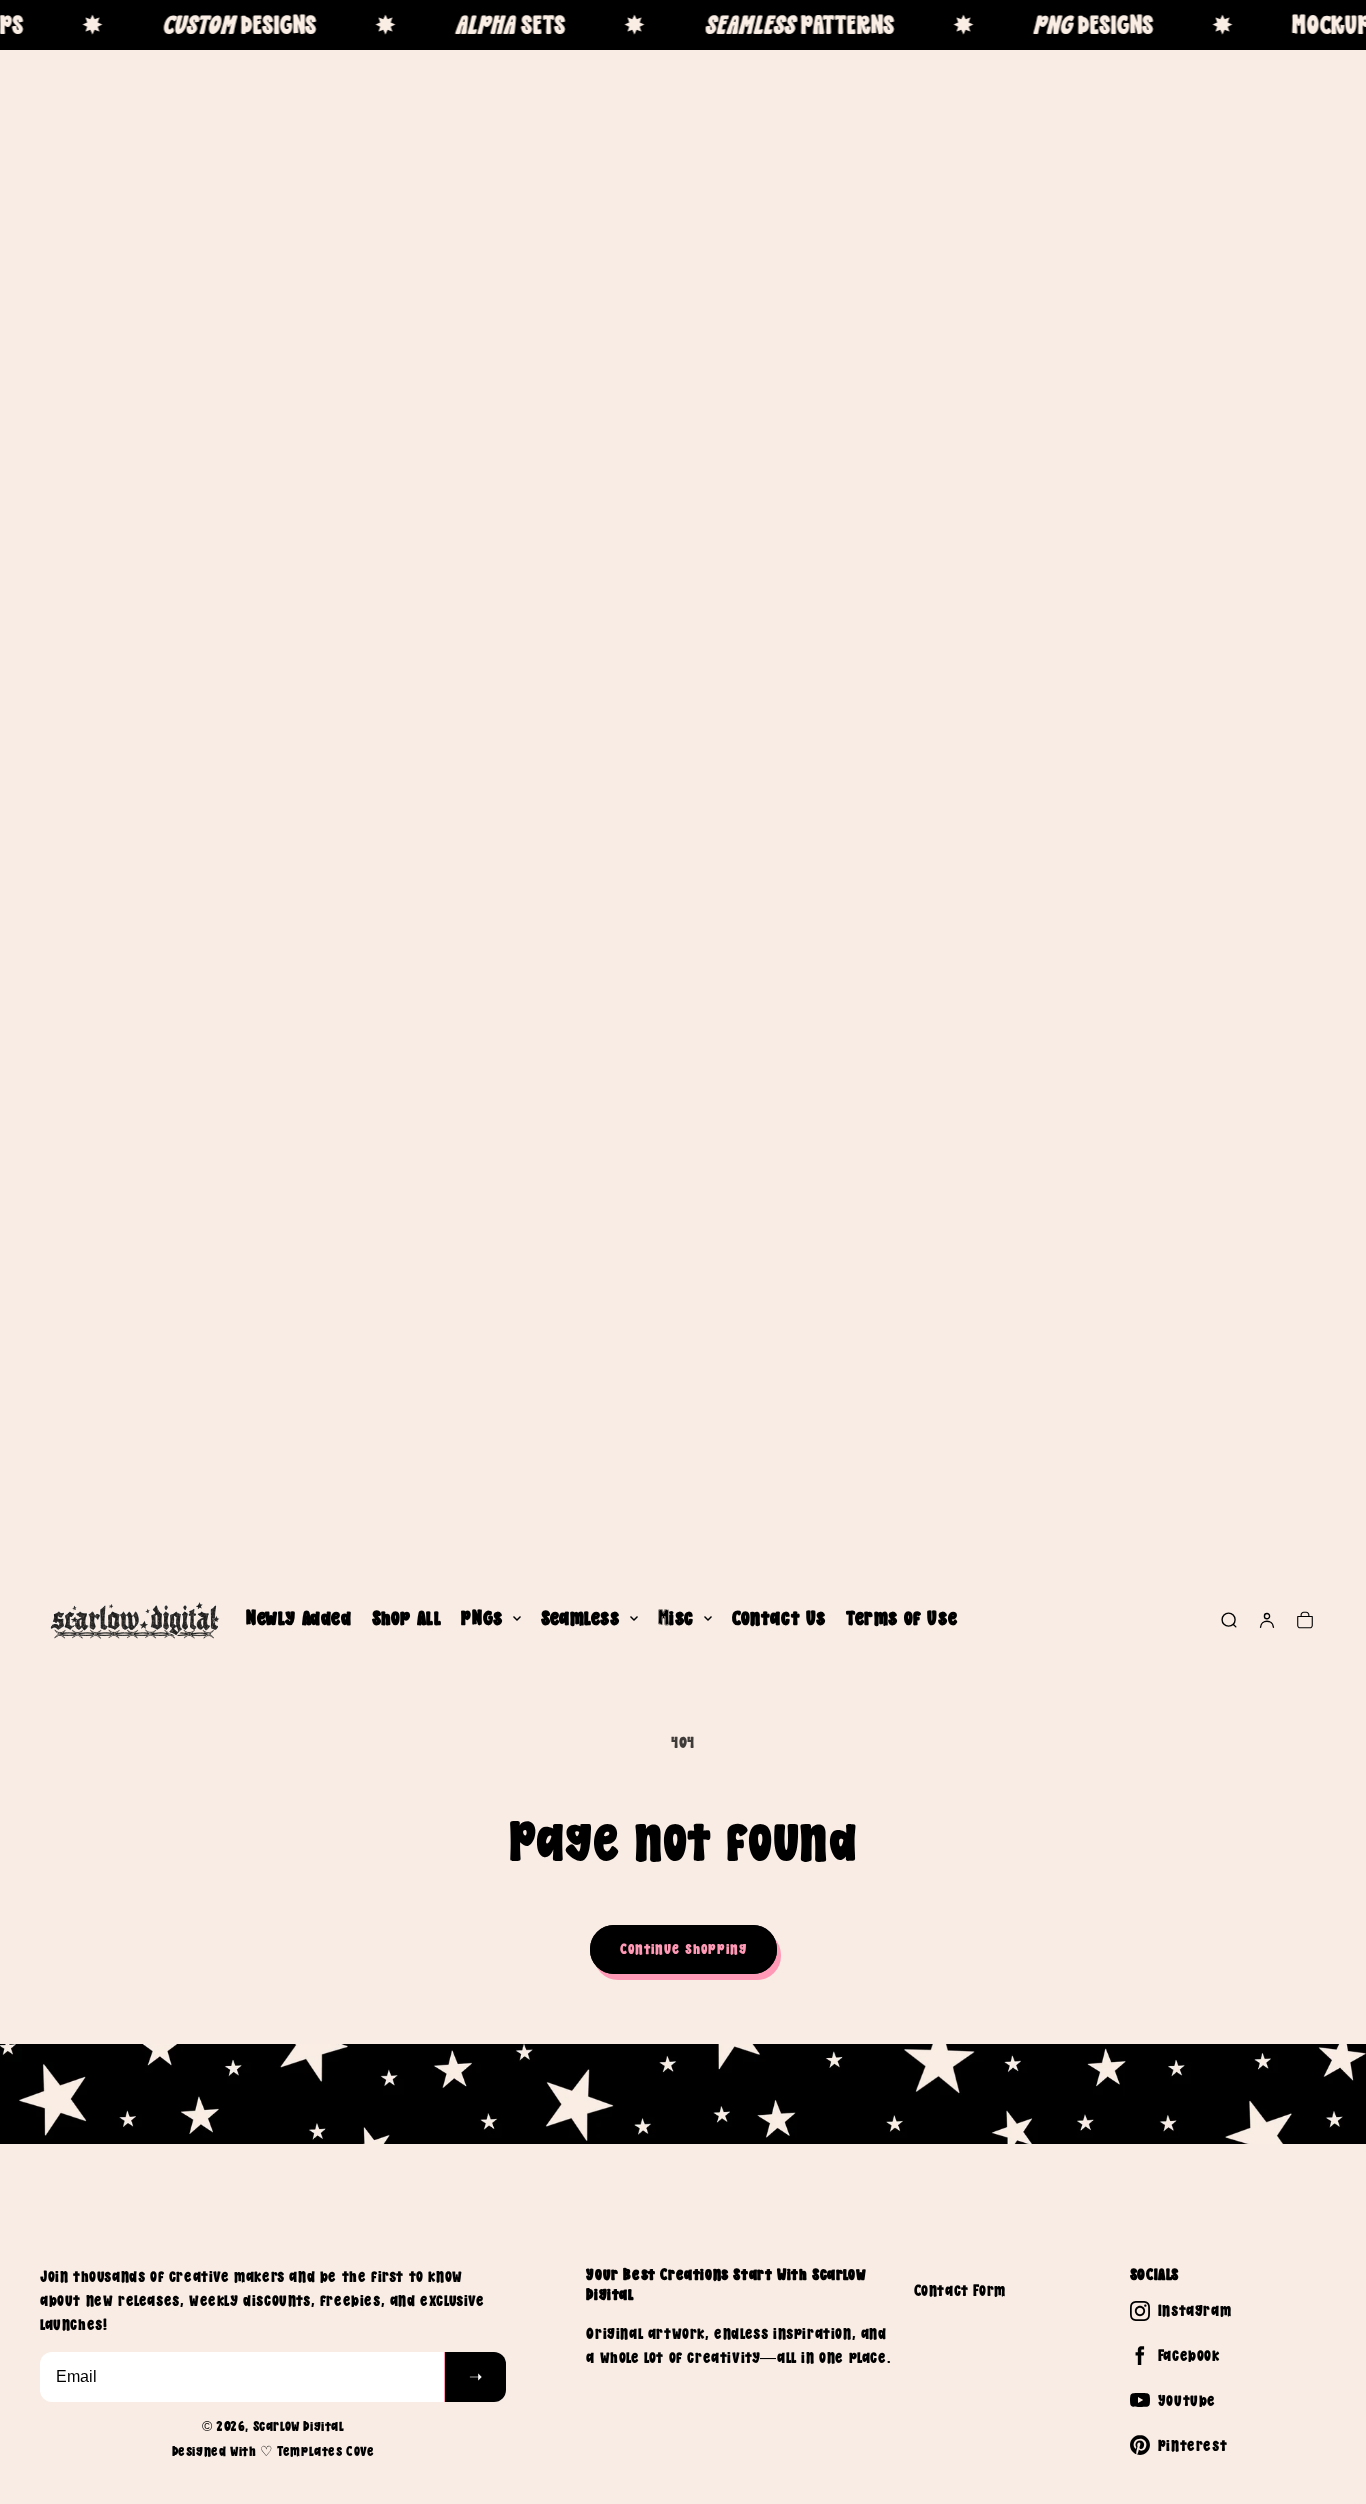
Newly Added (299, 1618)
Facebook (1189, 2355)
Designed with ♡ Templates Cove (273, 2451)
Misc (676, 1618)
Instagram (1194, 2310)
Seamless (580, 1618)
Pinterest (1192, 2445)
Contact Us (779, 1618)
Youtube (1187, 2400)
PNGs (481, 1618)
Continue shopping (683, 1948)
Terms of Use (901, 1618)
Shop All (407, 1618)
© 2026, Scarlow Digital (273, 2426)
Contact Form (960, 2290)
